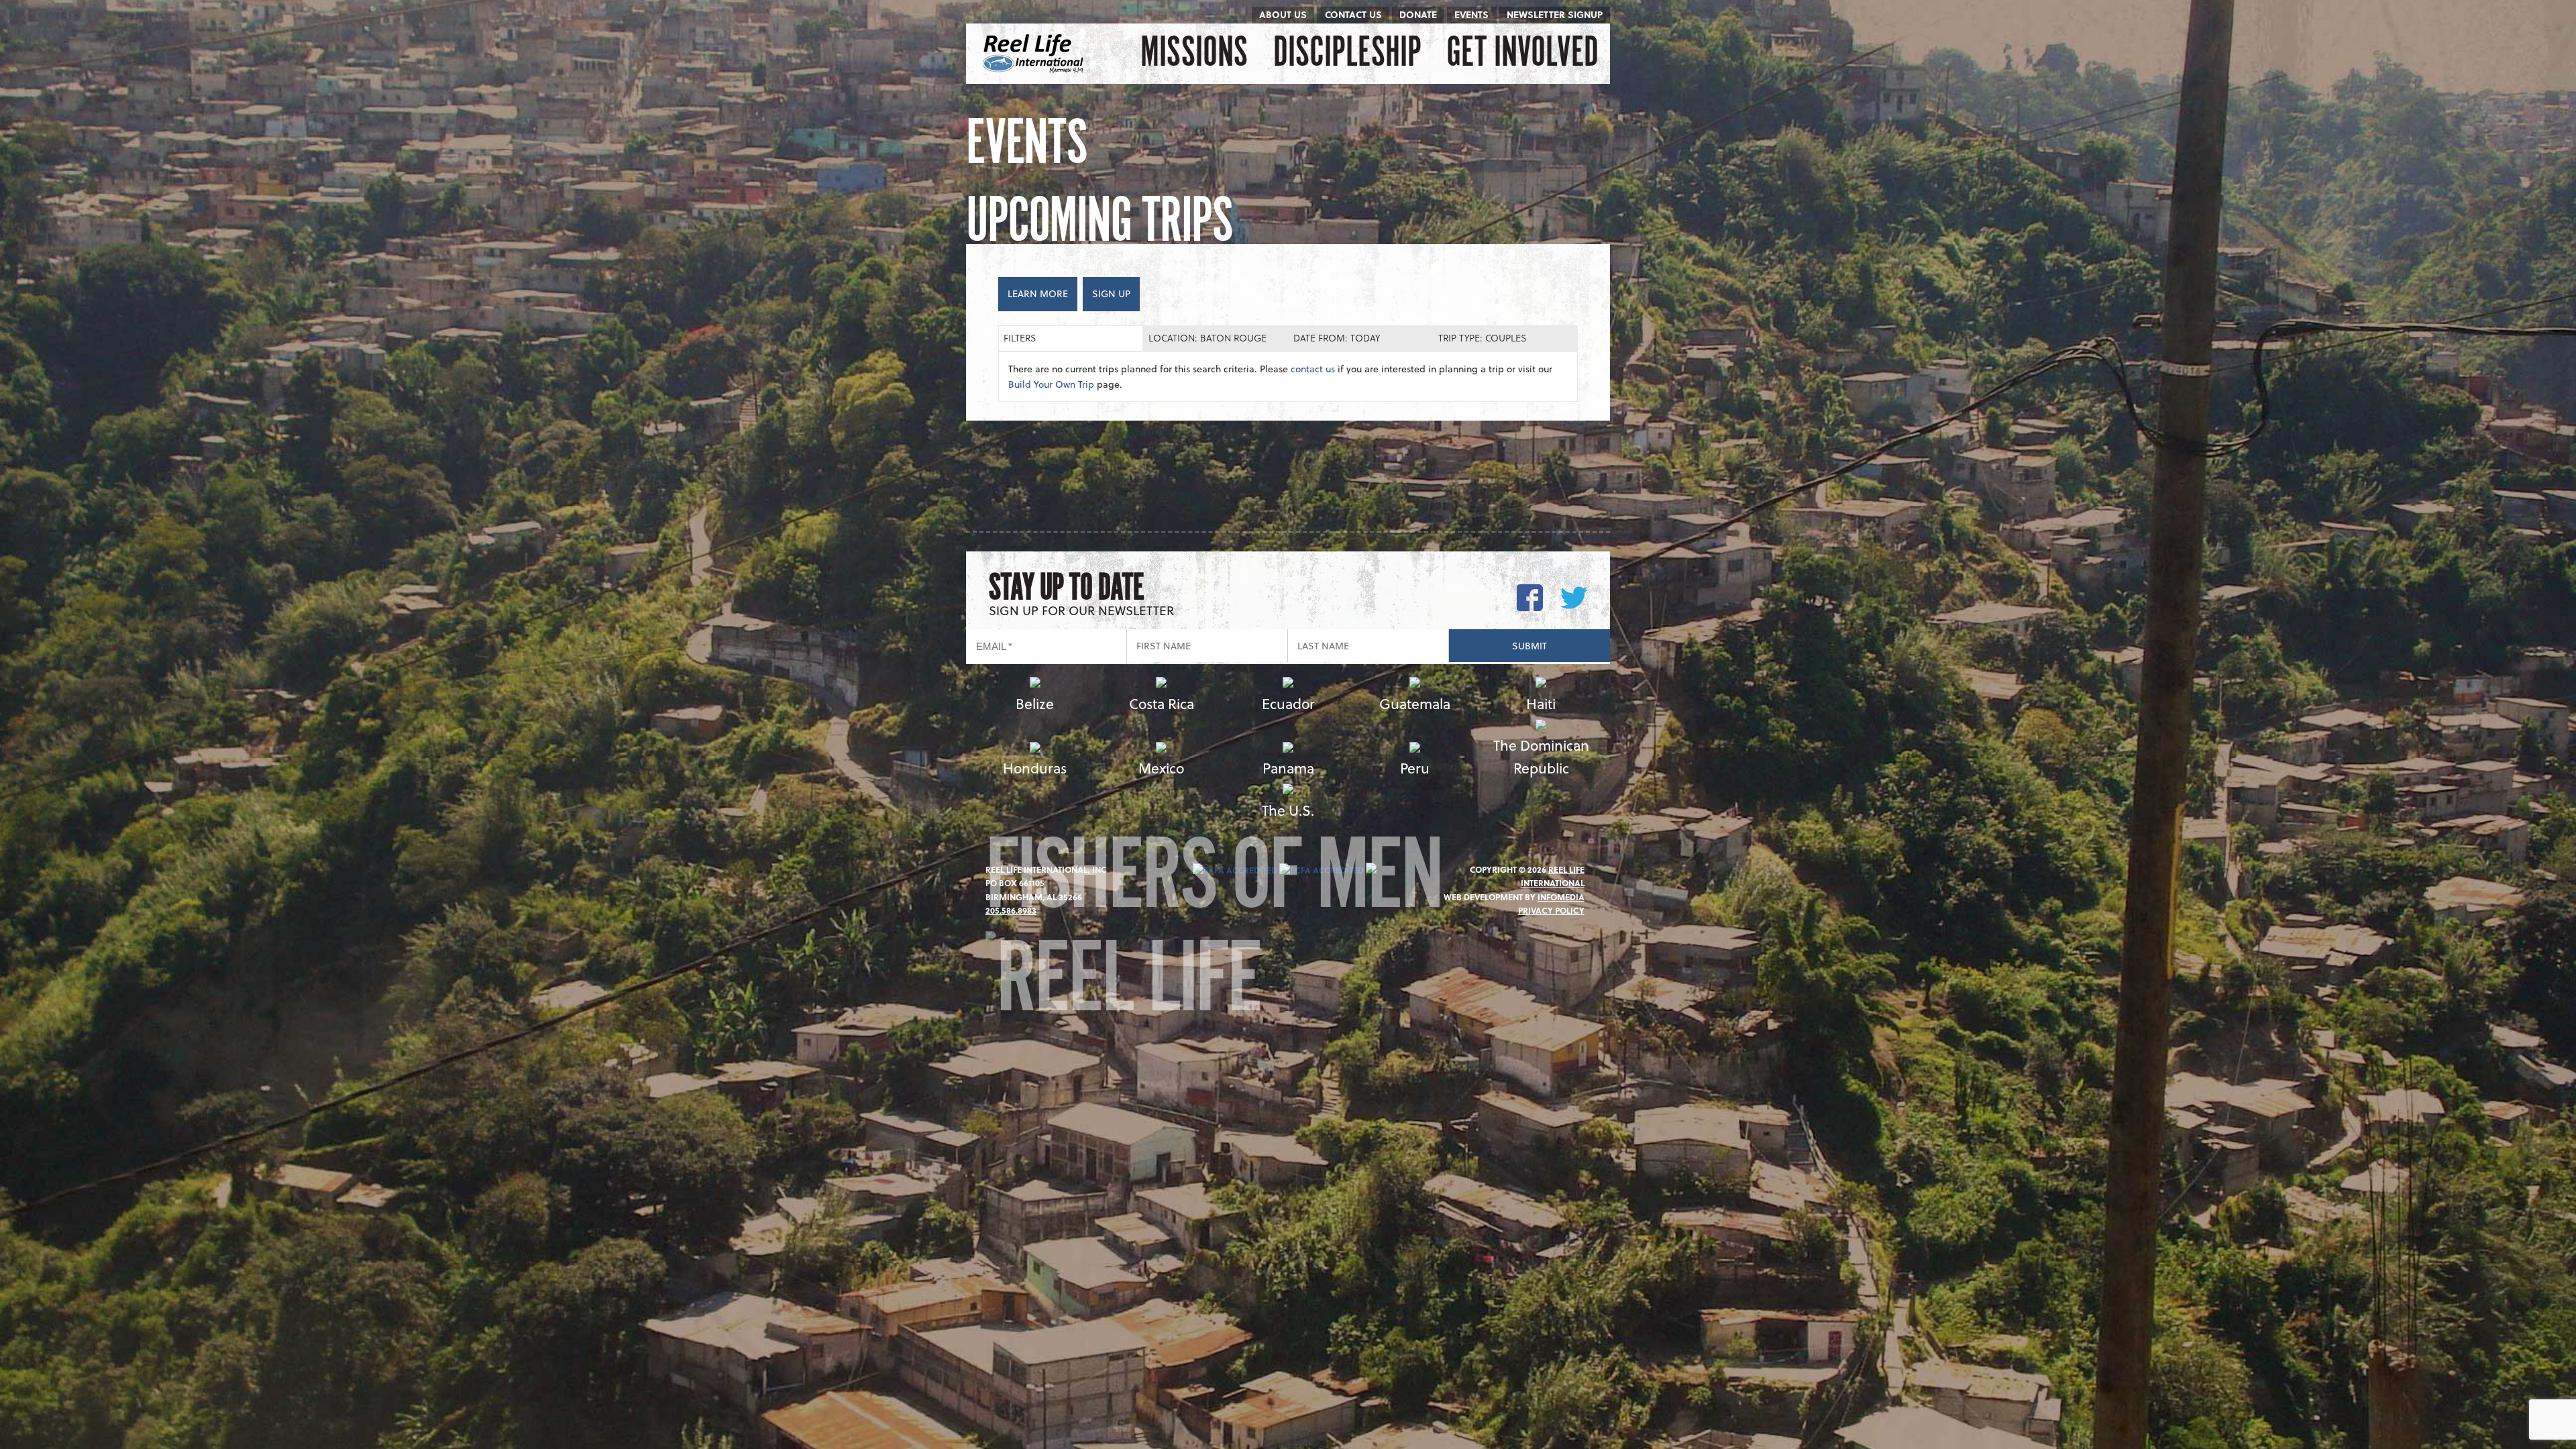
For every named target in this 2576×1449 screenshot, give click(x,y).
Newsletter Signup (1555, 14)
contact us (1313, 369)
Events (1471, 14)
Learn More (1038, 293)
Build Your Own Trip (1051, 384)
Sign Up (1111, 293)
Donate (1418, 14)
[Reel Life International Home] (1035, 54)
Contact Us (1353, 14)
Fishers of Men (1214, 884)
